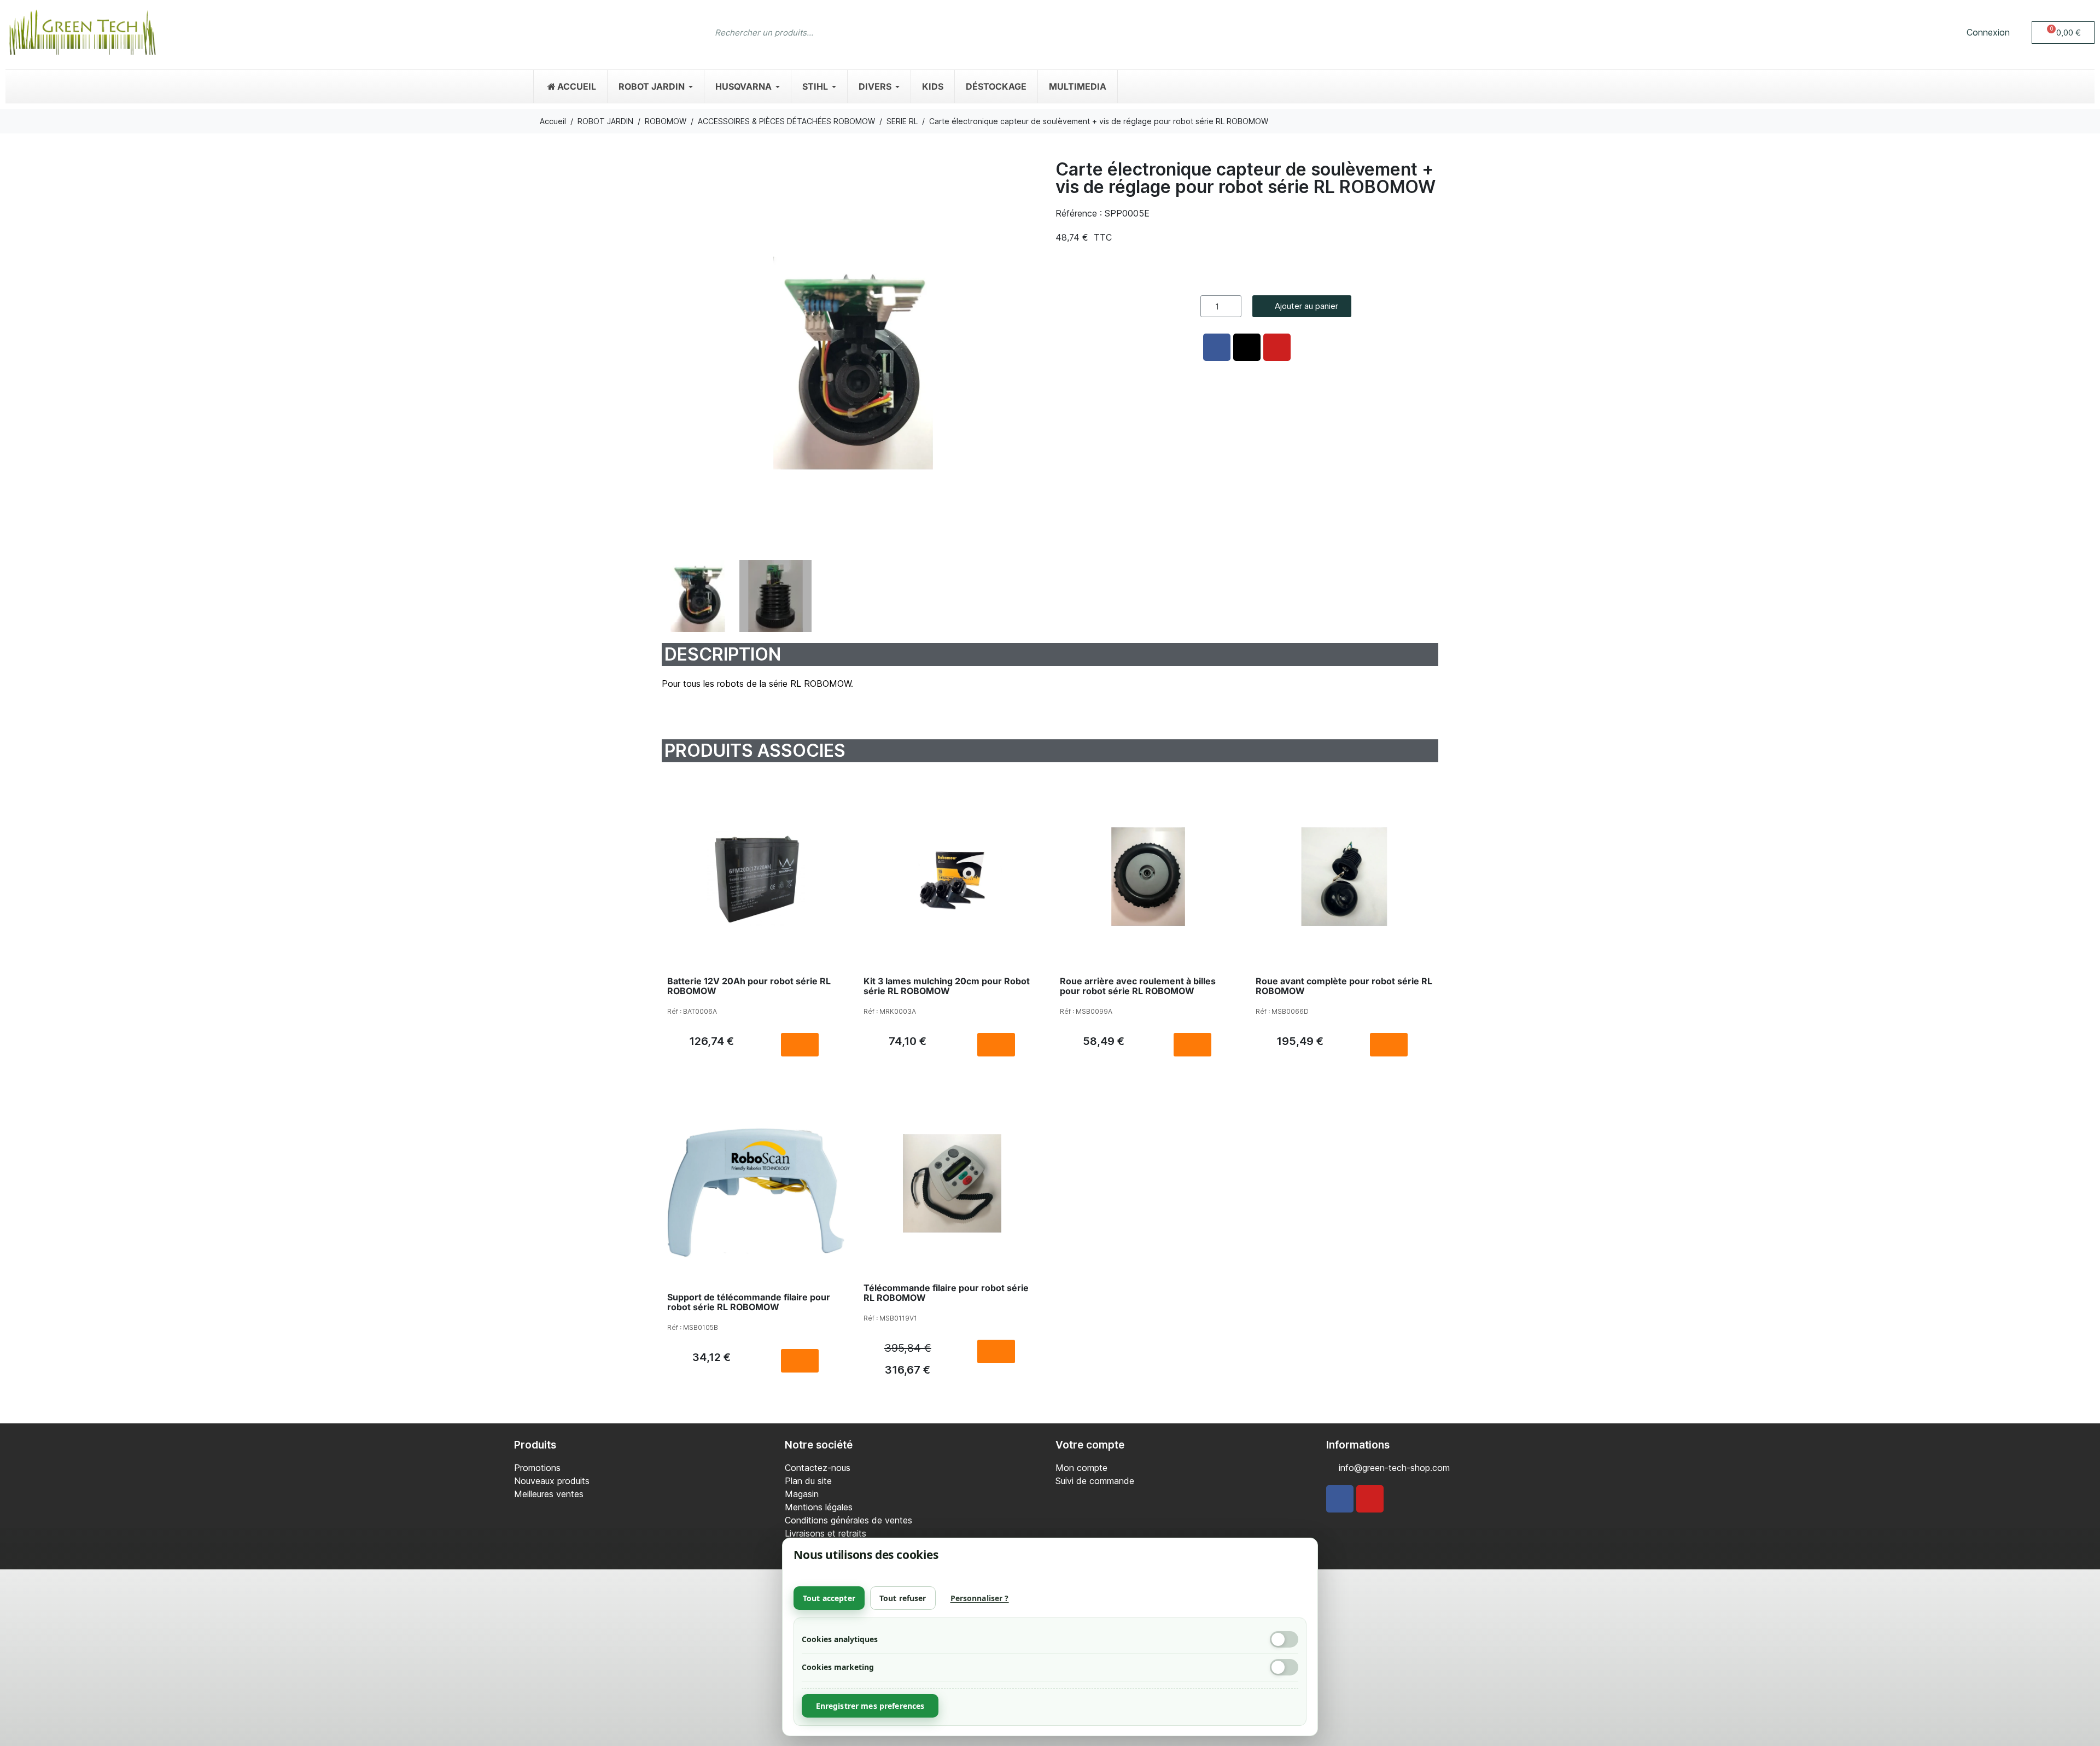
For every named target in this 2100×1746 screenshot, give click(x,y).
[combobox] (1028, 32)
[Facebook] (1340, 1499)
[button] (2063, 33)
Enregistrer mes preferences (870, 1706)
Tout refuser (903, 1598)
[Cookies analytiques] (1284, 1639)
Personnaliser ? (980, 1598)
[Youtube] (1370, 1499)
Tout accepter (829, 1598)
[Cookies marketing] (1284, 1667)
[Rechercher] (1381, 32)
